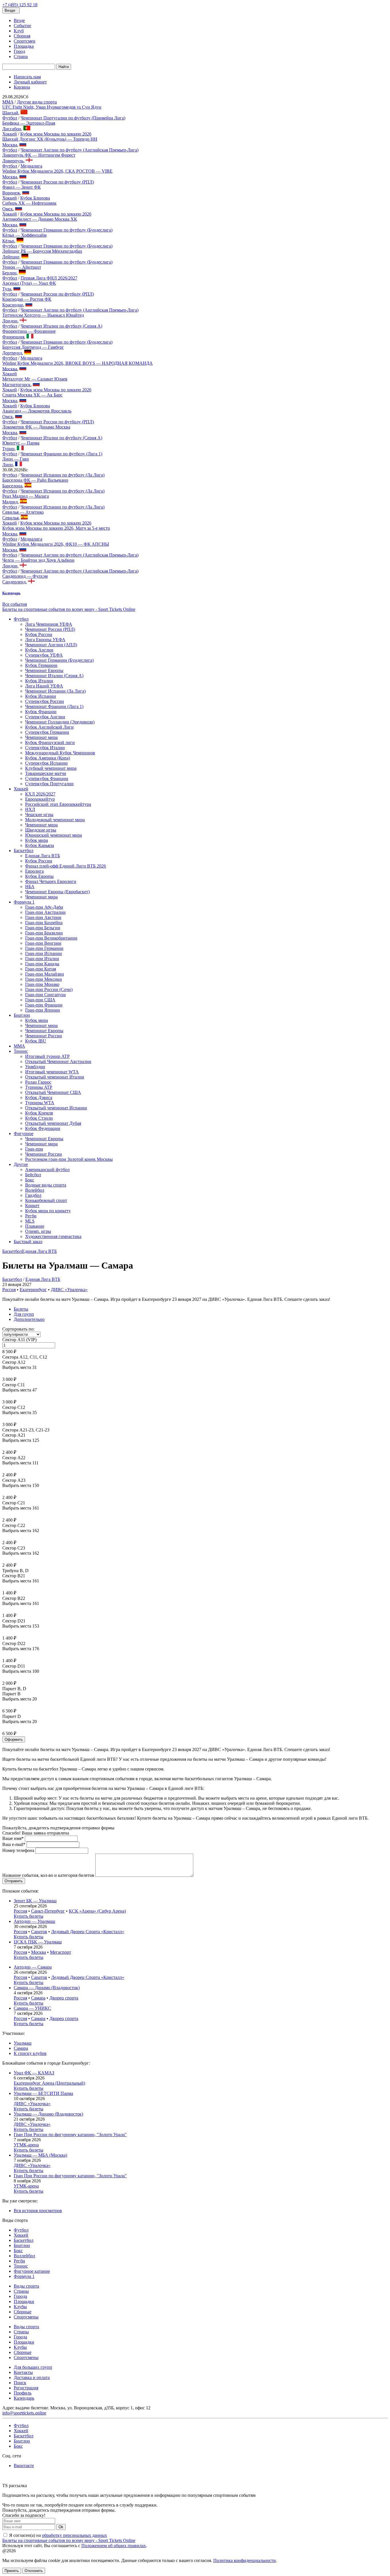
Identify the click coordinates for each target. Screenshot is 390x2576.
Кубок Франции (41, 712)
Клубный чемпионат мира (51, 768)
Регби (31, 1216)
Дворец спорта (64, 1998)
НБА (30, 887)
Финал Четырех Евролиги (51, 881)
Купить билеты (29, 1916)
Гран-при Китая (41, 969)
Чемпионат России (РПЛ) (50, 629)
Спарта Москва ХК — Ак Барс (32, 395)
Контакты (23, 2372)
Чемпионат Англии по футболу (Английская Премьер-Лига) (80, 150)
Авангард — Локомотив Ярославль (37, 411)
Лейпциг (11, 257)
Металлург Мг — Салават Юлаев (35, 379)
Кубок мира (37, 840)
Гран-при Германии (44, 948)
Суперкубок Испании (46, 763)
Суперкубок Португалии (49, 784)
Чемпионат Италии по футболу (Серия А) (61, 326)
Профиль (23, 2393)
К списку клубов (30, 2053)
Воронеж (11, 193)
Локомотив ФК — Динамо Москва (36, 427)
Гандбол (33, 1195)
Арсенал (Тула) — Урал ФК (29, 283)
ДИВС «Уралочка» (69, 1290)
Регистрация (26, 2388)
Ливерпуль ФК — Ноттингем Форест (39, 155)
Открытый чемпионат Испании (56, 1108)
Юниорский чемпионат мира (54, 835)
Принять (12, 2571)
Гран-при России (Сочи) (49, 989)
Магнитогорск (16, 385)
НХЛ (30, 809)
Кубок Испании (41, 696)
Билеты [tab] (21, 1309)
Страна (21, 56)
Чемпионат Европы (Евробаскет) (57, 892)
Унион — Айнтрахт (22, 267)
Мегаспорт (61, 1952)
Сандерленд (14, 582)
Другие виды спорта (37, 102)
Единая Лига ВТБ (43, 856)
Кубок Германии (41, 665)
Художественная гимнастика (53, 1236)
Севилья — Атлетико (23, 512)
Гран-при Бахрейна (44, 923)
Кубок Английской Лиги (49, 727)
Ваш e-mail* (14, 1844)
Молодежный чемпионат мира (55, 820)
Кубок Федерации (43, 1128)
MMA (8, 102)
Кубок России (39, 634)
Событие (22, 26)
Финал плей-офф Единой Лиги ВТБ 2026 (66, 866)
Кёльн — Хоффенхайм (24, 235)
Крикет (32, 1206)
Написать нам (27, 77)
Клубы (20, 2307)
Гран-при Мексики (44, 979)
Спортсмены (26, 2317)
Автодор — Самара (33, 1967)
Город (19, 51)
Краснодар (13, 305)
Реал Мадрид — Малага (26, 496)
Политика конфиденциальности (245, 2560)
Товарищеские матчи (46, 773)
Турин (8, 449)
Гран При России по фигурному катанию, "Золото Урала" (70, 2135)
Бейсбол (33, 1175)
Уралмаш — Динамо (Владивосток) (48, 2114)
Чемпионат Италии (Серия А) (54, 676)
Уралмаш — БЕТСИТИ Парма (43, 2093)
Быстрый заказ (28, 1242)
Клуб (19, 31)
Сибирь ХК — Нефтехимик (29, 203)
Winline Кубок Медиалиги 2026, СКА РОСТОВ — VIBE (57, 171)
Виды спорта (26, 2286)
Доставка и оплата (32, 2377)
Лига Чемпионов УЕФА (49, 624)
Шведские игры (41, 830)
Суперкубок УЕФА (44, 655)
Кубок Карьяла (40, 845)
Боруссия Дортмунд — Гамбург (33, 347)
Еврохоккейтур (40, 799)
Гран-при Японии (43, 1010)
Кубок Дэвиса (39, 1097)
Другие (21, 1164)
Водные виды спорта (46, 1185)
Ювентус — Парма (21, 443)
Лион (8, 465)
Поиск (20, 2383)
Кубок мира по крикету (48, 1211)
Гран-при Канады (42, 964)
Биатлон (22, 1015)
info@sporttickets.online (24, 2413)
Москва (10, 145)
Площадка (24, 46)
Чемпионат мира (41, 737)
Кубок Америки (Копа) (48, 758)
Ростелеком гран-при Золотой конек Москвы (69, 1159)
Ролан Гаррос (38, 1082)
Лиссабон (12, 129)
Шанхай (10, 113)
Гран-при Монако (42, 984)
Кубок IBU (36, 1041)
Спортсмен (25, 41)
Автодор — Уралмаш (34, 1921)
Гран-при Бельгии (43, 928)
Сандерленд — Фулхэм (25, 576)
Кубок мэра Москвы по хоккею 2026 (56, 134)
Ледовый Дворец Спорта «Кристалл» (88, 1932)
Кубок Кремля (39, 1113)
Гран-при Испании (44, 953)
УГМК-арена (26, 2145)
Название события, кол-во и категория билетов (48, 1875)
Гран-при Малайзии (45, 974)
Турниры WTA (40, 1103)
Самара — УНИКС (32, 2008)
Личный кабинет (30, 82)
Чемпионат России (44, 1036)
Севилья (10, 518)
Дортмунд (12, 353)
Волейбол (35, 1190)
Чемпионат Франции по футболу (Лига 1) (61, 454)
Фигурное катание (32, 2271)
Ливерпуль (13, 161)
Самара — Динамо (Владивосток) (47, 1988)
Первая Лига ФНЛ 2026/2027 (49, 278)
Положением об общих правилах (114, 2546)
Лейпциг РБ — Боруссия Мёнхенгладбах (42, 251)
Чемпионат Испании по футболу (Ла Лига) (63, 475)
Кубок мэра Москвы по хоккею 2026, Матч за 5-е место (56, 528)
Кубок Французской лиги (50, 742)
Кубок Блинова (35, 198)
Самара (38, 1998)
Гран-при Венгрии (43, 943)
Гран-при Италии (42, 959)
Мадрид (10, 502)
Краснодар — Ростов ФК (27, 299)
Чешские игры (39, 815)
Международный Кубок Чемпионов (60, 753)
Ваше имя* (13, 1838)
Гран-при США (40, 1000)
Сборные (23, 2312)
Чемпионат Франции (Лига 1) (54, 706)
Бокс (30, 1180)
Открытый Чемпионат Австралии (58, 1061)
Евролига (34, 871)
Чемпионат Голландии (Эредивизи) (60, 722)
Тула (7, 289)
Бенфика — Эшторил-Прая (29, 123)
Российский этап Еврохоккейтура (58, 804)
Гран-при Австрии (43, 917)
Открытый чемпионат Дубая (53, 1123)
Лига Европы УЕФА (45, 640)
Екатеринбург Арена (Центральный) (49, 2083)
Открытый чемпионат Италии (55, 1077)
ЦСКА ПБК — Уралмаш (38, 1942)
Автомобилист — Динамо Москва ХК (40, 219)
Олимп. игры (38, 1231)
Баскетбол (24, 851)
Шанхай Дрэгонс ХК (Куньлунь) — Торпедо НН (50, 139)
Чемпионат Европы (44, 670)
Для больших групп (33, 2367)
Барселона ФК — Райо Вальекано (35, 480)
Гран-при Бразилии (44, 933)
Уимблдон (35, 1067)
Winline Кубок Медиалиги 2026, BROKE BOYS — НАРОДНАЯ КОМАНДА (78, 363)
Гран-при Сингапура (45, 995)
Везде (19, 20)
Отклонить (34, 2571)
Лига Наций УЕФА (44, 686)
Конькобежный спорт (46, 1200)
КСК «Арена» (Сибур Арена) (97, 1911)
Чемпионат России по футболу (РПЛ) (57, 182)
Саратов (39, 1932)
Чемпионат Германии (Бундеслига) (59, 660)
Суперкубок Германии (47, 732)
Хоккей (10, 134)
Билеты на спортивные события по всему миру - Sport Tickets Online (69, 609)
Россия (9, 1290)
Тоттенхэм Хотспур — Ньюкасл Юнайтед (43, 315)
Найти (64, 67)
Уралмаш (23, 2043)
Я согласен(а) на (58, 2535)
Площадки (24, 2301)
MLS (30, 1221)
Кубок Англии (39, 650)
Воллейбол (24, 2256)
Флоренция (13, 337)
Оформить (14, 1739)
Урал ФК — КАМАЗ (34, 2073)
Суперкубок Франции (47, 778)
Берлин (9, 273)
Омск (8, 209)
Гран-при (34, 1149)
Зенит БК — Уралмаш (35, 1901)
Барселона (12, 486)
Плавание (35, 1226)
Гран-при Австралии (45, 912)
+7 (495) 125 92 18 (20, 5)
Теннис (21, 1051)
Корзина (22, 87)
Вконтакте (24, 2466)
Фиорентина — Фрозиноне (29, 331)
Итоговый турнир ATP (47, 1056)
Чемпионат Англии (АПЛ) (51, 645)
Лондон (10, 321)
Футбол (10, 118)
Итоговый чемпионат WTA (52, 1072)
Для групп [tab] (24, 1314)
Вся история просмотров (38, 2211)
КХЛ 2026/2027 (40, 794)
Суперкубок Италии (45, 748)
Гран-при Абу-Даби (44, 907)
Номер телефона (18, 1850)
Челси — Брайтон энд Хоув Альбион (38, 560)
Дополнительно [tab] (29, 1319)
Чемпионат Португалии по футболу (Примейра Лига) (73, 118)
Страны (21, 2291)
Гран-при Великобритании (51, 938)
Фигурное (24, 1134)
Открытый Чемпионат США (53, 1092)
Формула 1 (24, 902)
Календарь (24, 2398)
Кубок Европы (39, 876)
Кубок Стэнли (39, 1118)
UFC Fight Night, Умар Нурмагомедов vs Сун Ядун (52, 107)
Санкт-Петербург (48, 1911)
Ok (61, 2527)
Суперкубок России (45, 701)
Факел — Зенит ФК (22, 187)
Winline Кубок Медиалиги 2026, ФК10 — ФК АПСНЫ (56, 544)
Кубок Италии (39, 681)
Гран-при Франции (44, 1005)
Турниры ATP (39, 1087)
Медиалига (31, 166)
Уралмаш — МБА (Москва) (40, 2155)
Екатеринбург (33, 1290)
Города (20, 2296)
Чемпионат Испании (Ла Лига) (55, 691)
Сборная (22, 36)
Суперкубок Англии (45, 717)
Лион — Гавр (16, 459)
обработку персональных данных (75, 2535)
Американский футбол (47, 1170)
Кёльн (8, 241)
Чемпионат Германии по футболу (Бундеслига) (67, 230)
